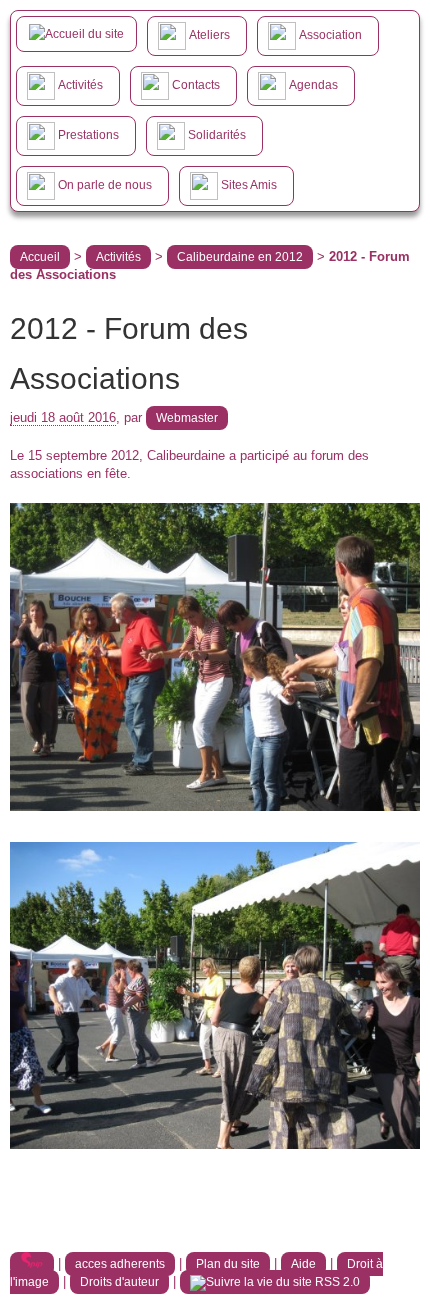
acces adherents (120, 1264)
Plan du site (228, 1264)
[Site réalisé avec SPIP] (32, 1264)
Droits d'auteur (119, 1282)
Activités (118, 257)
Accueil (40, 257)
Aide (303, 1264)
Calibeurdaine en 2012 (240, 257)
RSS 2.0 (336, 1282)
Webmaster (187, 418)
